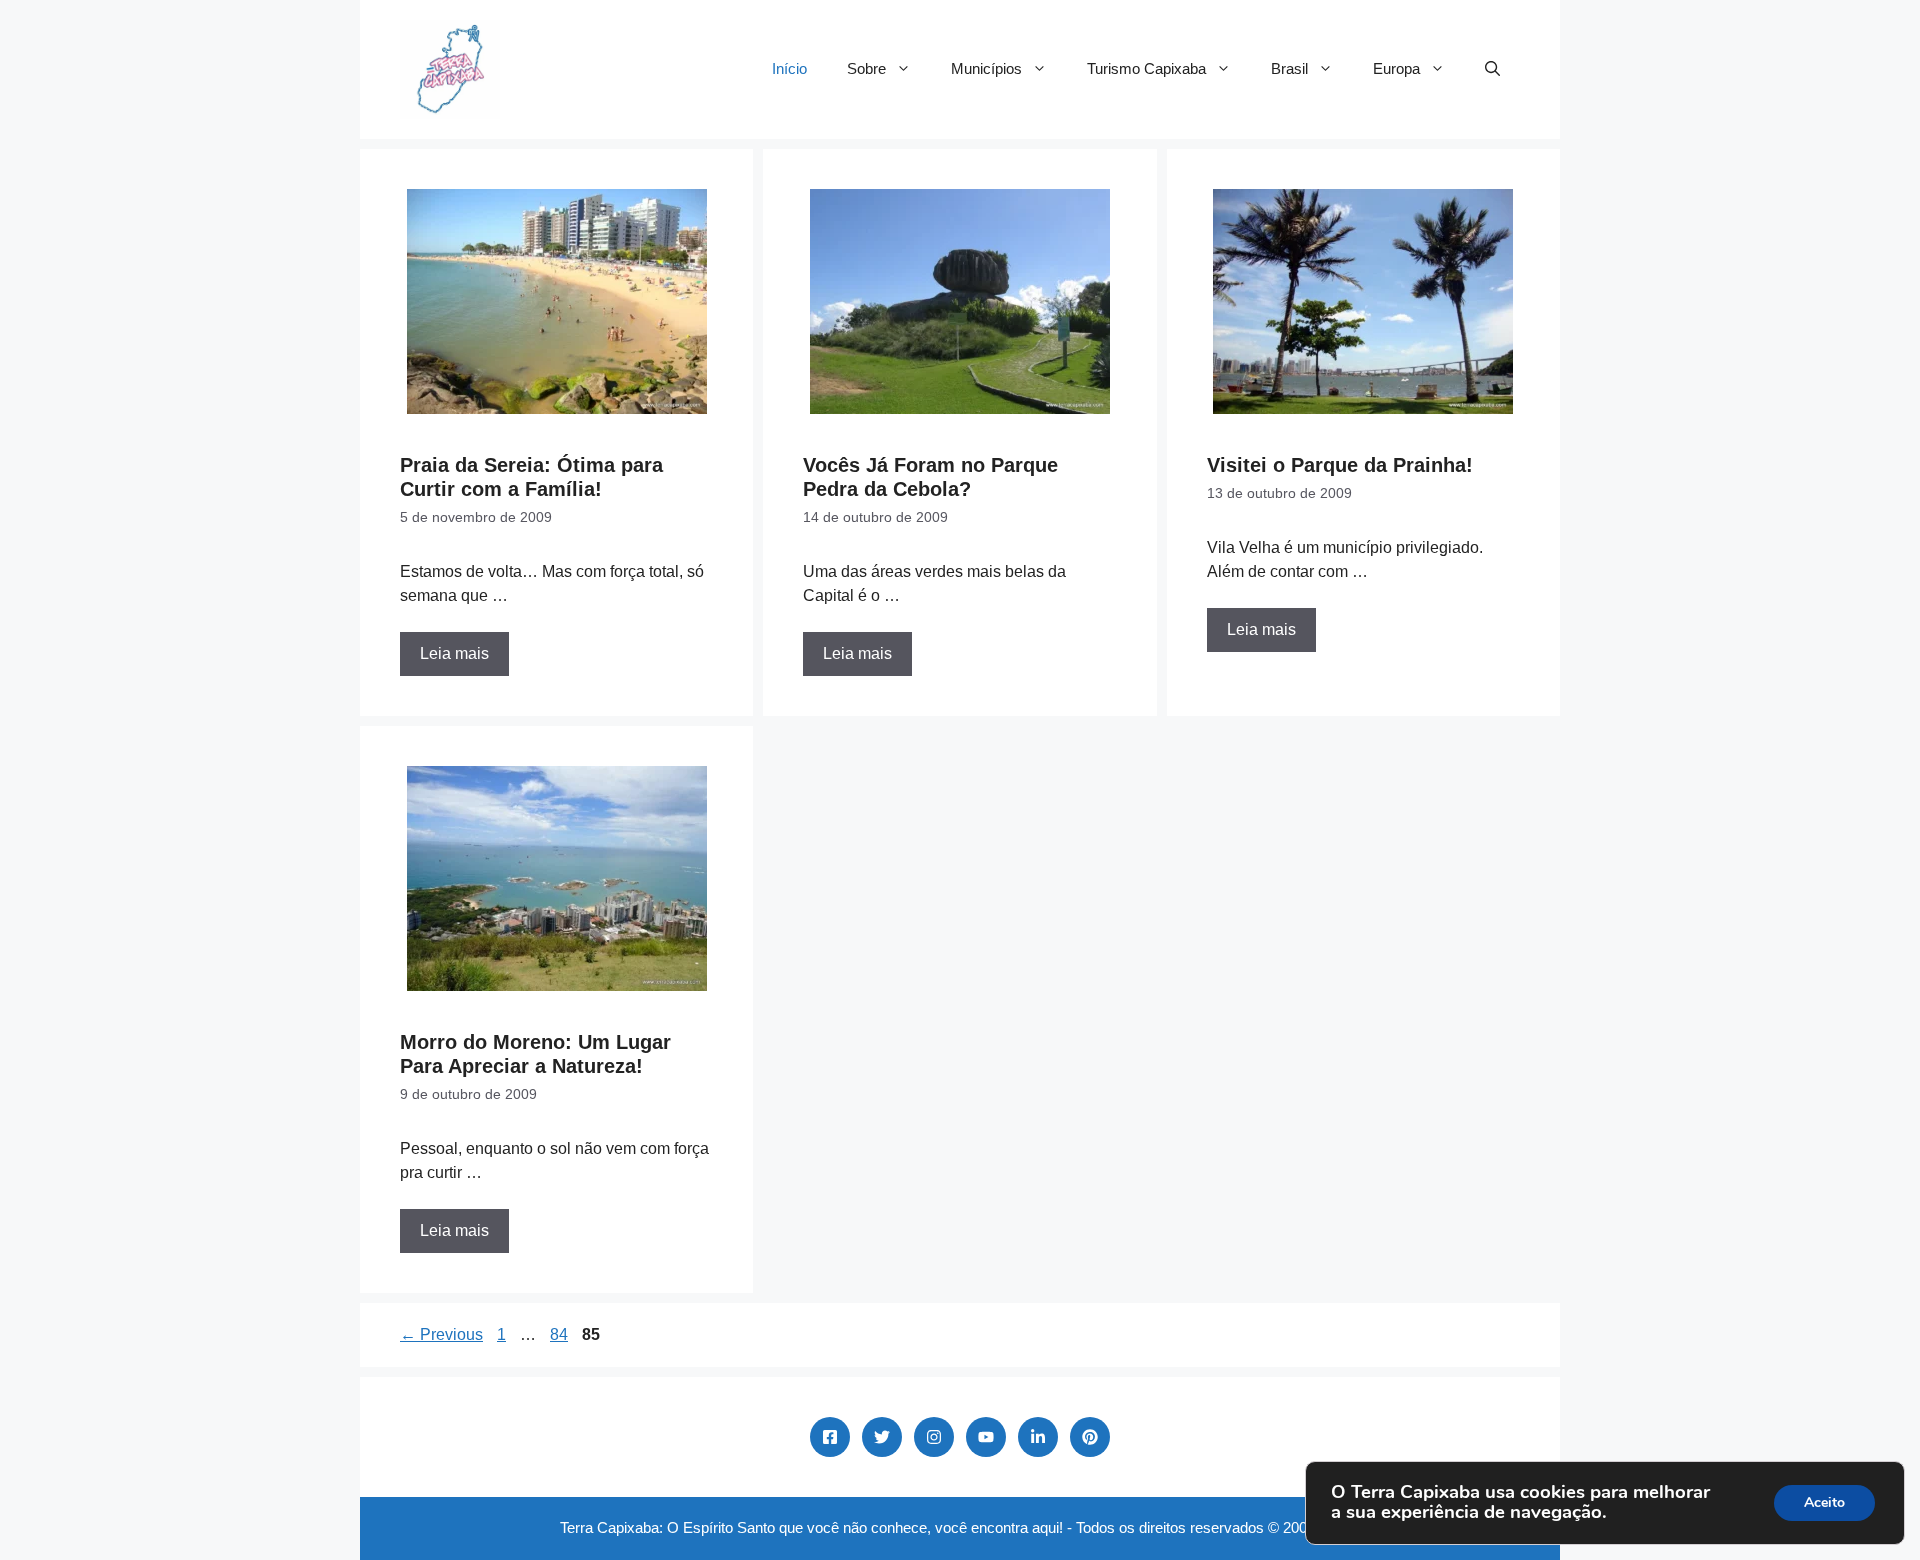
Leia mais (454, 653)
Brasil (1289, 68)
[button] (1492, 69)
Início (789, 68)
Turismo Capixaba (1146, 68)
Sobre (866, 68)
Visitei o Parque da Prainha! (1340, 465)
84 (561, 1334)
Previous (441, 1334)
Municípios (986, 68)
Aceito (1824, 1502)
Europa (1396, 68)
